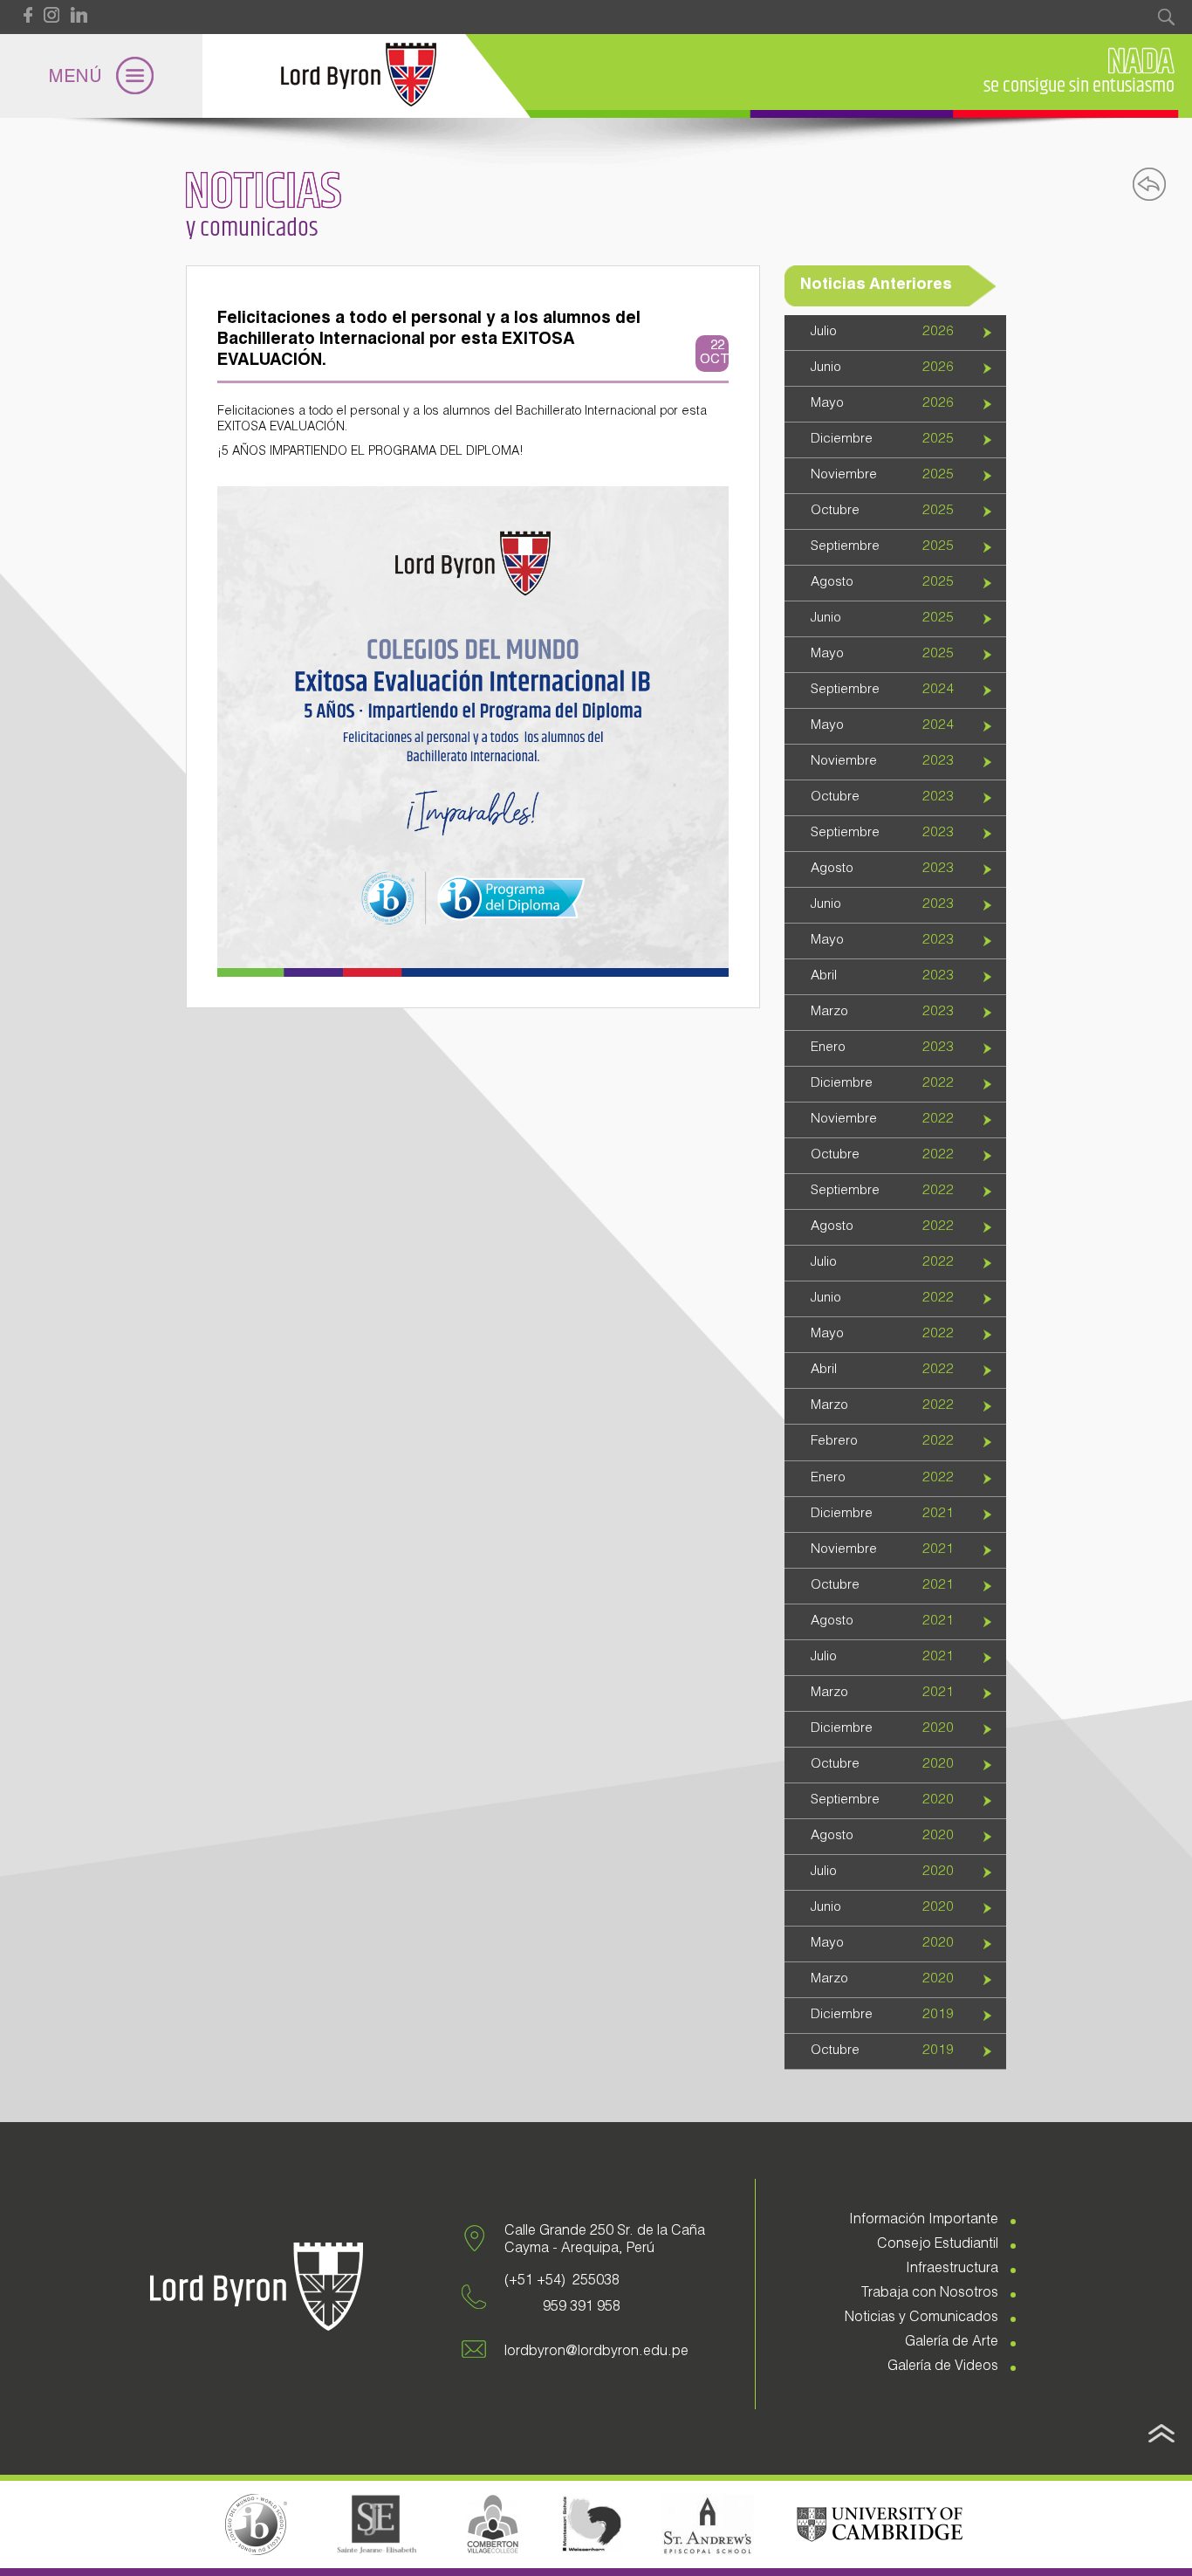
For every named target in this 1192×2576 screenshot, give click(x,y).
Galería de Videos (943, 2367)
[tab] (895, 333)
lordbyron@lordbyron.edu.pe (596, 2353)
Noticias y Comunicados (921, 2318)
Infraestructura (952, 2270)
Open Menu (101, 76)
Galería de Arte (952, 2343)
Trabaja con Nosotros (930, 2294)
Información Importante (924, 2221)
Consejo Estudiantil (938, 2245)
